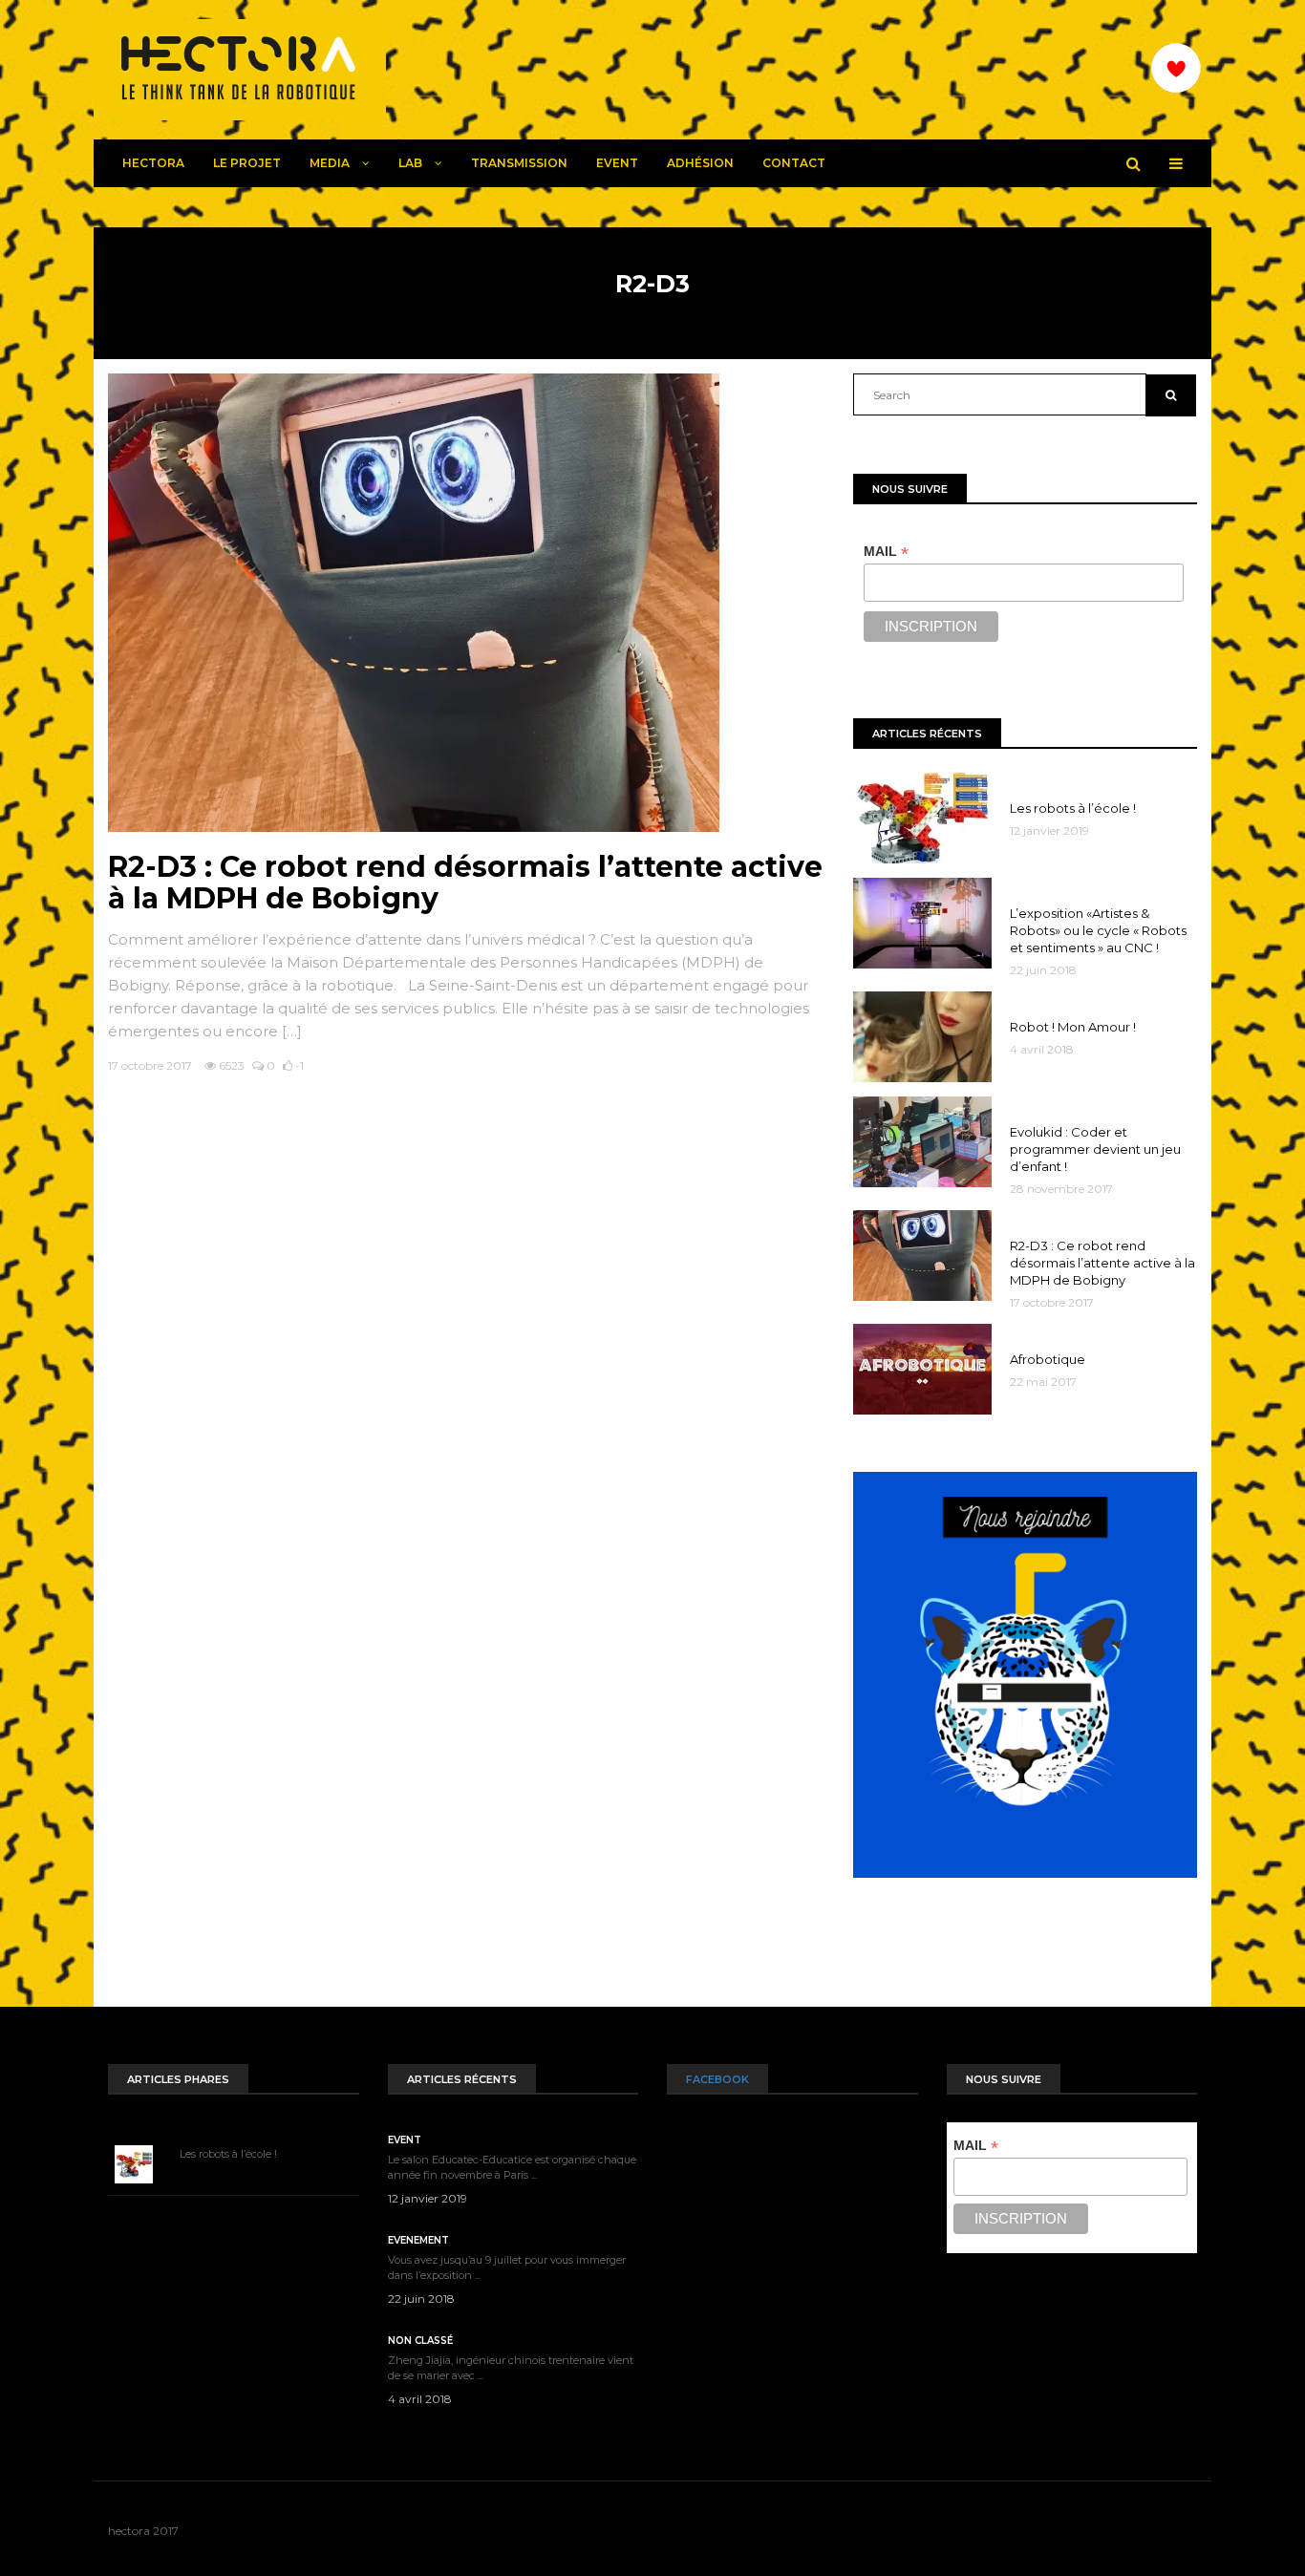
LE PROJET (247, 163)
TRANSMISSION (519, 163)
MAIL (886, 552)
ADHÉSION (700, 163)
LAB (412, 163)
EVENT (617, 163)
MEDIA (331, 163)
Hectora (153, 163)
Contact (794, 163)
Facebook (717, 2079)
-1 (298, 1065)
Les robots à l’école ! (228, 2154)
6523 (230, 1065)
